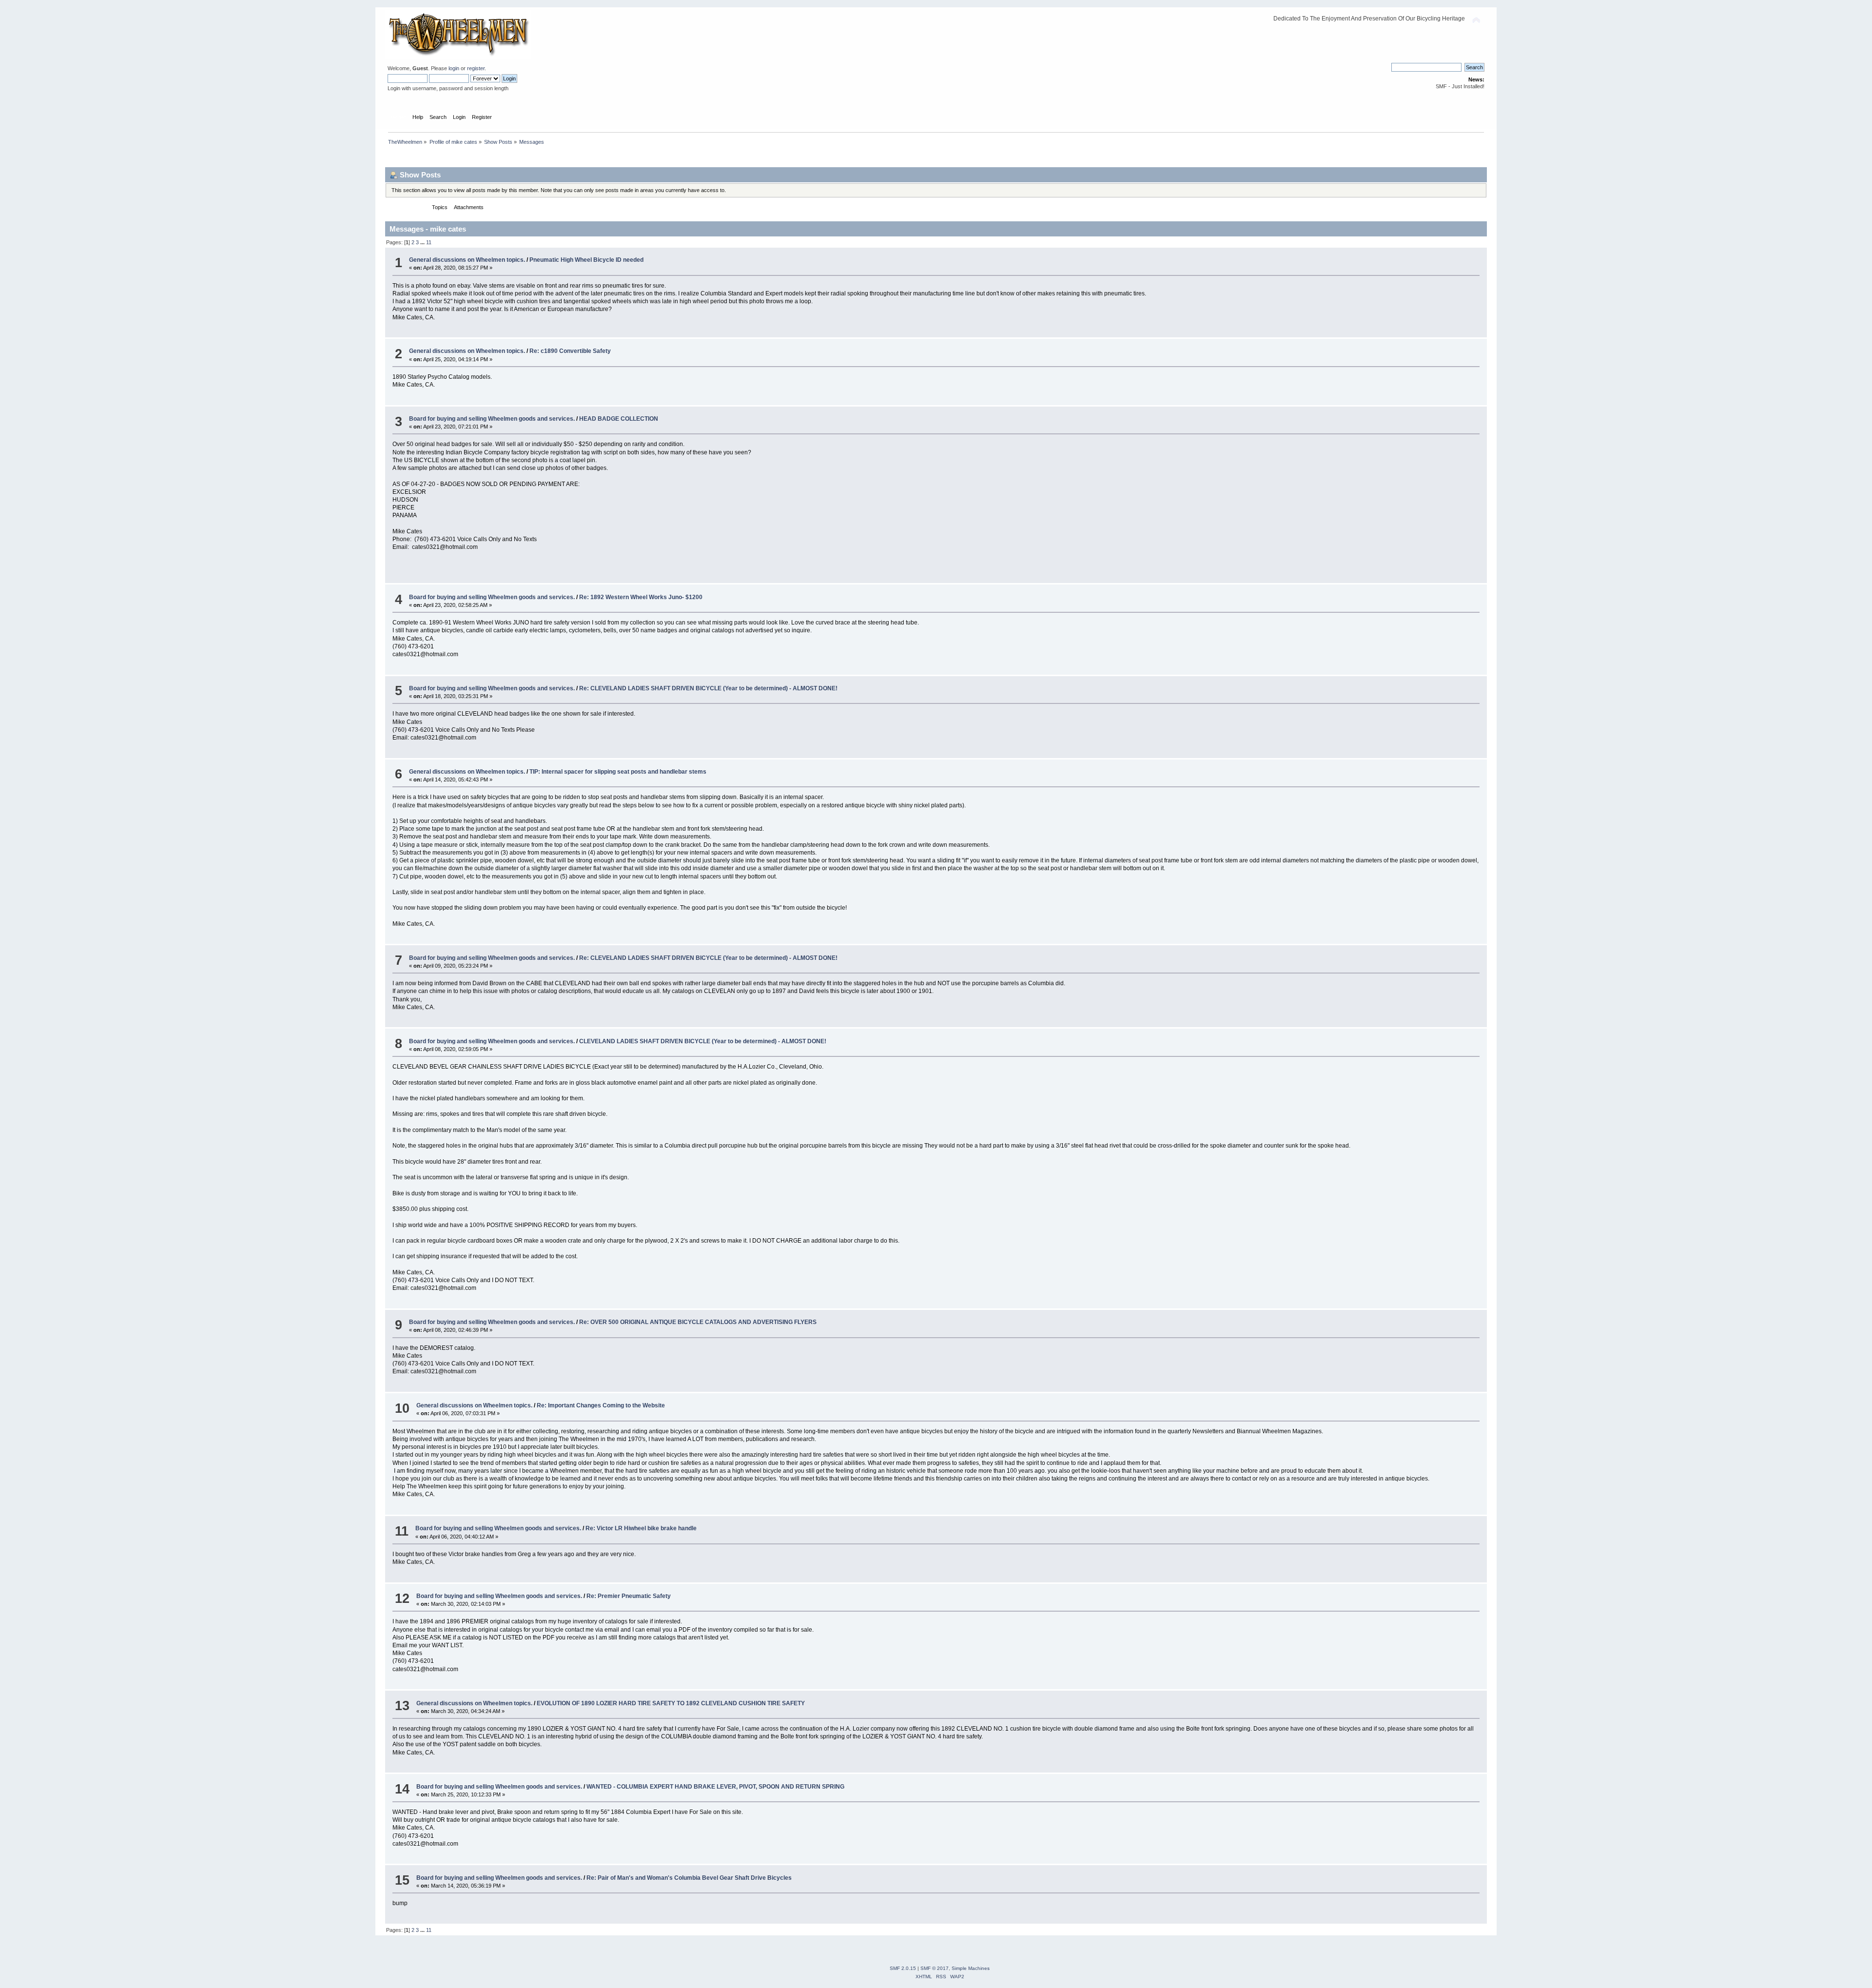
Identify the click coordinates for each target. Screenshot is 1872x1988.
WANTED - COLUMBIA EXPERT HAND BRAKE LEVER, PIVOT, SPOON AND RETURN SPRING (715, 1787)
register (476, 68)
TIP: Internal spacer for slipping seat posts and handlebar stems (618, 772)
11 (429, 242)
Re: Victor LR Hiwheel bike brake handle (641, 1528)
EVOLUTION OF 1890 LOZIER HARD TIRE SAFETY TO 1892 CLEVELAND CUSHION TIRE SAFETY (671, 1703)
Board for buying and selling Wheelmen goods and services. (492, 419)
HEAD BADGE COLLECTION (619, 419)
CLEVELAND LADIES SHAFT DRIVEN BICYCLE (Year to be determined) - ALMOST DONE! (703, 1041)
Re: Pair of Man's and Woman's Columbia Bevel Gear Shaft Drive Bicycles (689, 1878)
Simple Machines (971, 1968)
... (423, 242)
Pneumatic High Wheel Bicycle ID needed (586, 260)
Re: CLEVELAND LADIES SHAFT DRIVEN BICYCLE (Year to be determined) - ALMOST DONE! (708, 688)
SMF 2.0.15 (903, 1968)
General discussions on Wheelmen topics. (467, 260)
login (454, 68)
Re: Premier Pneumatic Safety (629, 1596)
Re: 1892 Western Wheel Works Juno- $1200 (641, 597)
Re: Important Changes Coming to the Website (601, 1405)
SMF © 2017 (935, 1968)
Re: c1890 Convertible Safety (570, 351)
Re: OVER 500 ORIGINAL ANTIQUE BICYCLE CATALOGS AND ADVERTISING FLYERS (698, 1322)
